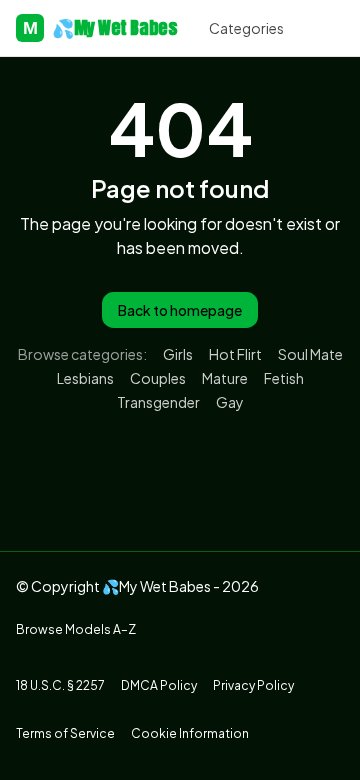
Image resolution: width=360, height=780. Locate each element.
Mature (225, 378)
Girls (178, 354)
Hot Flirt (235, 354)
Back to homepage (180, 310)
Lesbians (85, 378)
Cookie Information (190, 733)
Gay (230, 402)
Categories (246, 28)
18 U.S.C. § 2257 (60, 685)
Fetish (284, 378)
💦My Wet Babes (100, 27)
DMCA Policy (159, 685)
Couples (158, 378)
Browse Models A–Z (76, 629)
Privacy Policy (253, 685)
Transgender (158, 402)
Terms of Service (65, 733)
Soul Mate (310, 354)
